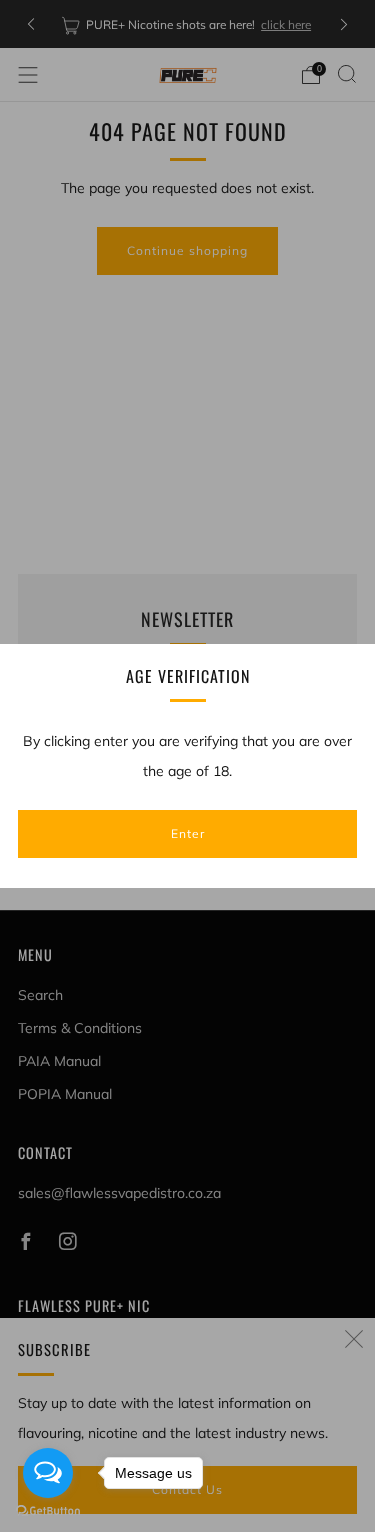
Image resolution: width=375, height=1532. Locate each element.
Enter (188, 833)
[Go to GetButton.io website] (48, 1511)
